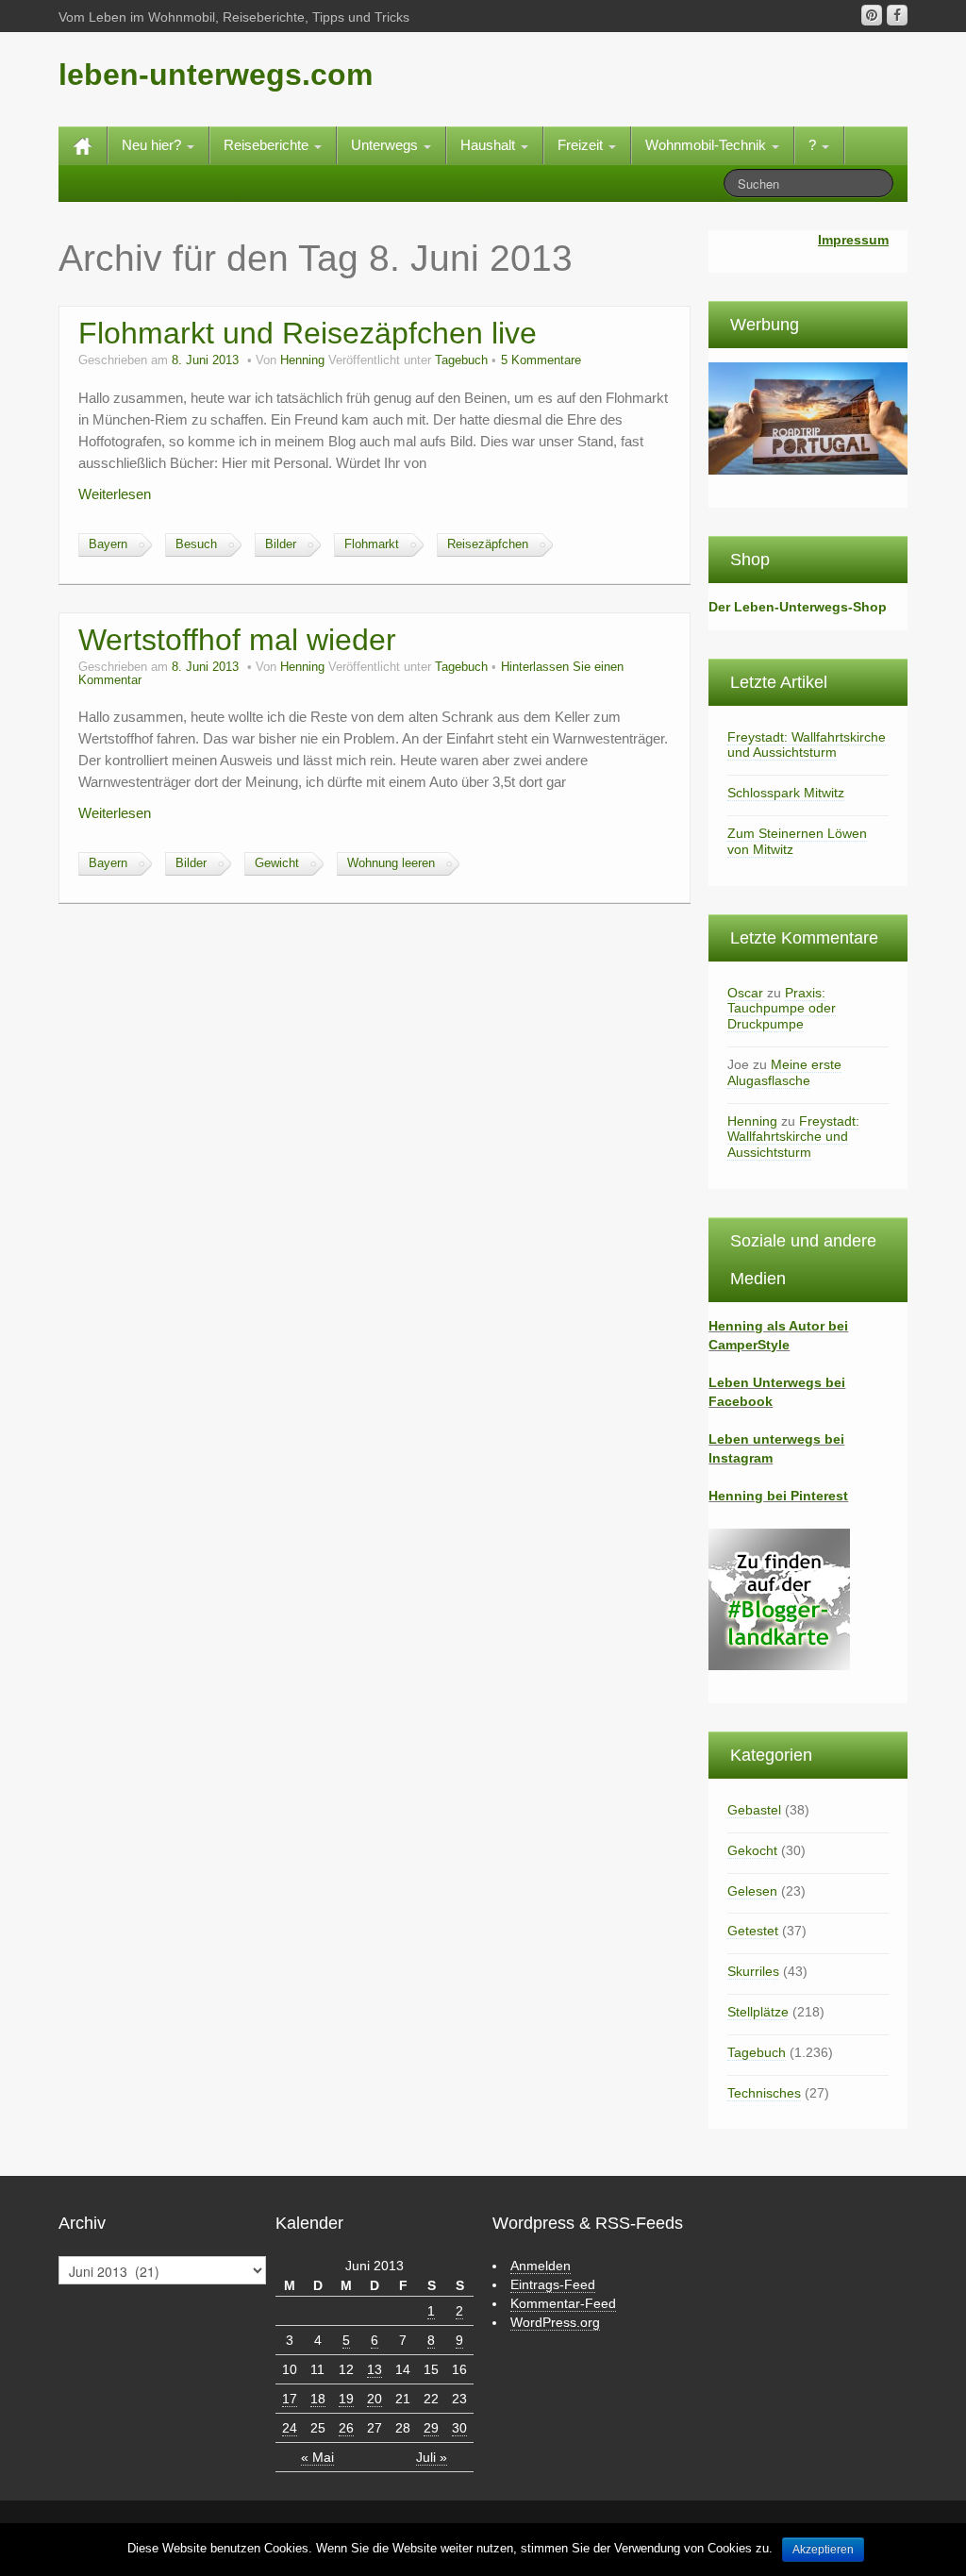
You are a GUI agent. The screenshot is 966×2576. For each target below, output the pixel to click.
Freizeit (582, 145)
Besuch (196, 544)
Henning (302, 360)
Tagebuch (461, 360)
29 (431, 2428)
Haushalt (490, 145)
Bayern (108, 544)
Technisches (764, 2093)
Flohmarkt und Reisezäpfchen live (308, 333)
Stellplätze (758, 2012)
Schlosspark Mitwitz (786, 793)
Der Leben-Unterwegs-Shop (798, 607)
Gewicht (277, 863)
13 (375, 2369)
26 (346, 2428)
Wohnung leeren (391, 863)
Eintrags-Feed (553, 2284)
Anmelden (541, 2266)
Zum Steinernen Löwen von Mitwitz (797, 841)
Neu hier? (153, 145)
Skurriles (753, 1971)
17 (290, 2399)
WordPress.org (555, 2322)
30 (459, 2428)
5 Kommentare (541, 360)
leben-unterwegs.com (216, 75)
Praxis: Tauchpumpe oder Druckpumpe (782, 1009)
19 (346, 2399)
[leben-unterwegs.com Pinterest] (872, 15)
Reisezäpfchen (488, 544)
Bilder (281, 544)
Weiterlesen (115, 494)
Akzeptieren (823, 2550)
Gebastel (754, 1810)
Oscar (745, 993)
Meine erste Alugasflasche (784, 1072)
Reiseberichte (268, 145)
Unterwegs (386, 145)
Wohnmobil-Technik (708, 145)
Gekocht (752, 1850)
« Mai (317, 2457)
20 (375, 2399)
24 (290, 2428)
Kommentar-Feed (563, 2303)
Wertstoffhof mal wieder (237, 640)
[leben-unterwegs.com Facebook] (897, 15)
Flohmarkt (372, 544)
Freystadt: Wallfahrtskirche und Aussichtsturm (807, 745)
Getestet (753, 1931)
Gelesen (752, 1891)
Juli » (432, 2457)
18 (318, 2399)
